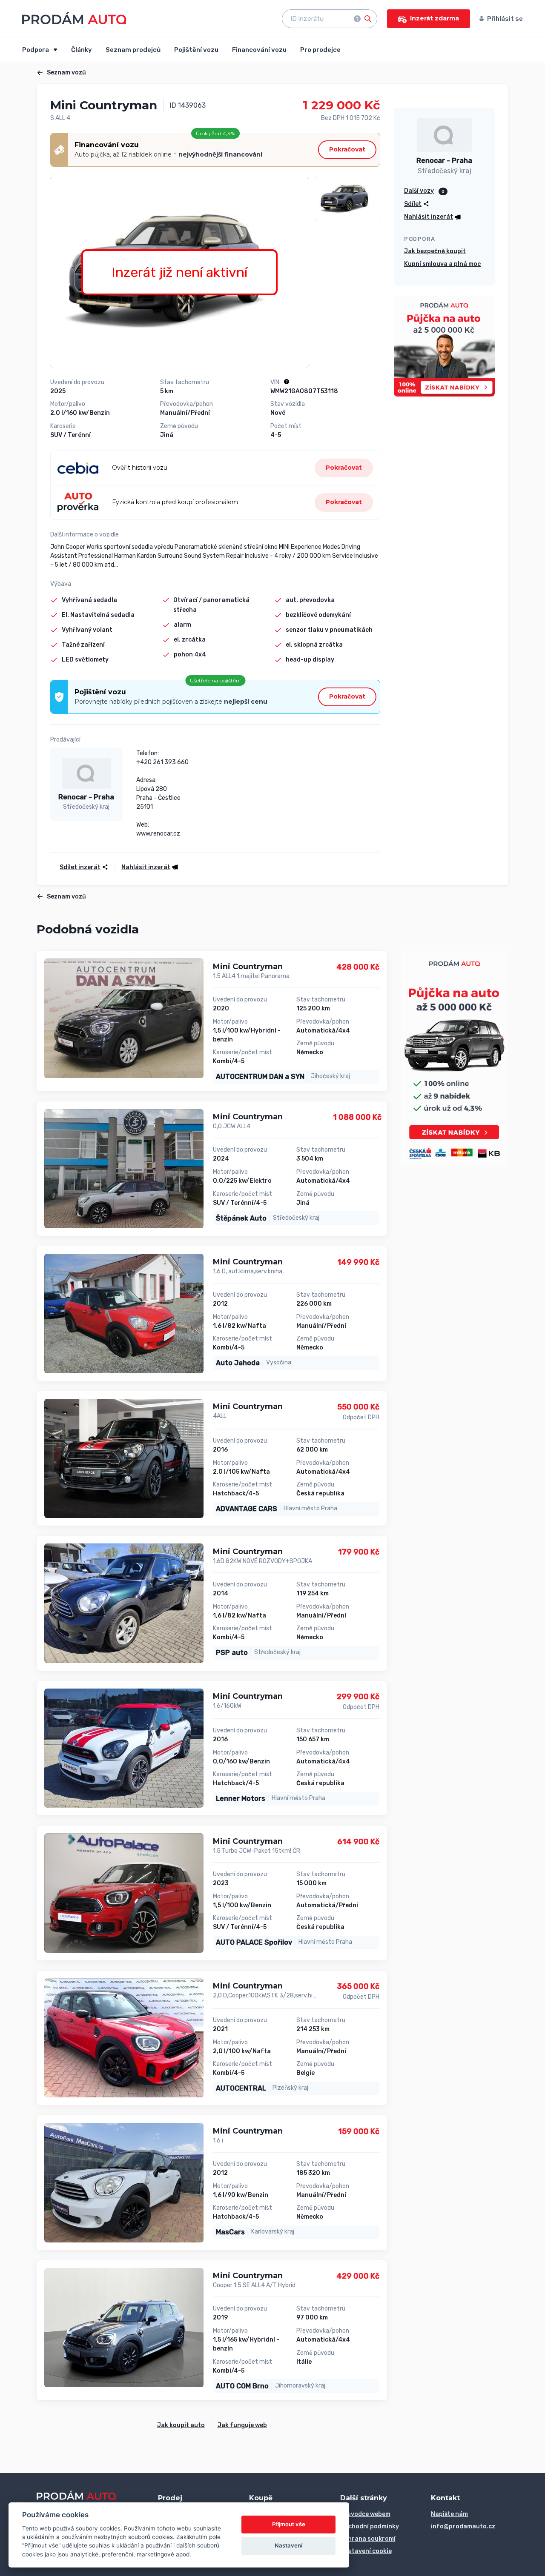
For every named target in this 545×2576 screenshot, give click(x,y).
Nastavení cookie (366, 2551)
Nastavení (288, 2545)
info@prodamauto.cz (463, 2526)
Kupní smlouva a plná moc (442, 264)
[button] (147, 867)
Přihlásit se (505, 19)
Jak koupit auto (181, 2425)
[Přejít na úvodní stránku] (74, 18)
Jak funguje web (242, 2425)
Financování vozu (259, 50)
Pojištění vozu (196, 50)
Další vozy (419, 191)
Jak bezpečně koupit (435, 251)
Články (82, 50)
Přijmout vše (289, 2524)
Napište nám (449, 2514)
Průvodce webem (365, 2514)
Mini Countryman (248, 967)
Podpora (36, 50)
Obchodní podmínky (370, 2526)
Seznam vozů (66, 73)
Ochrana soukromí (368, 2539)
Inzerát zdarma (435, 18)
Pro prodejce (320, 50)
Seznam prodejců (133, 50)
